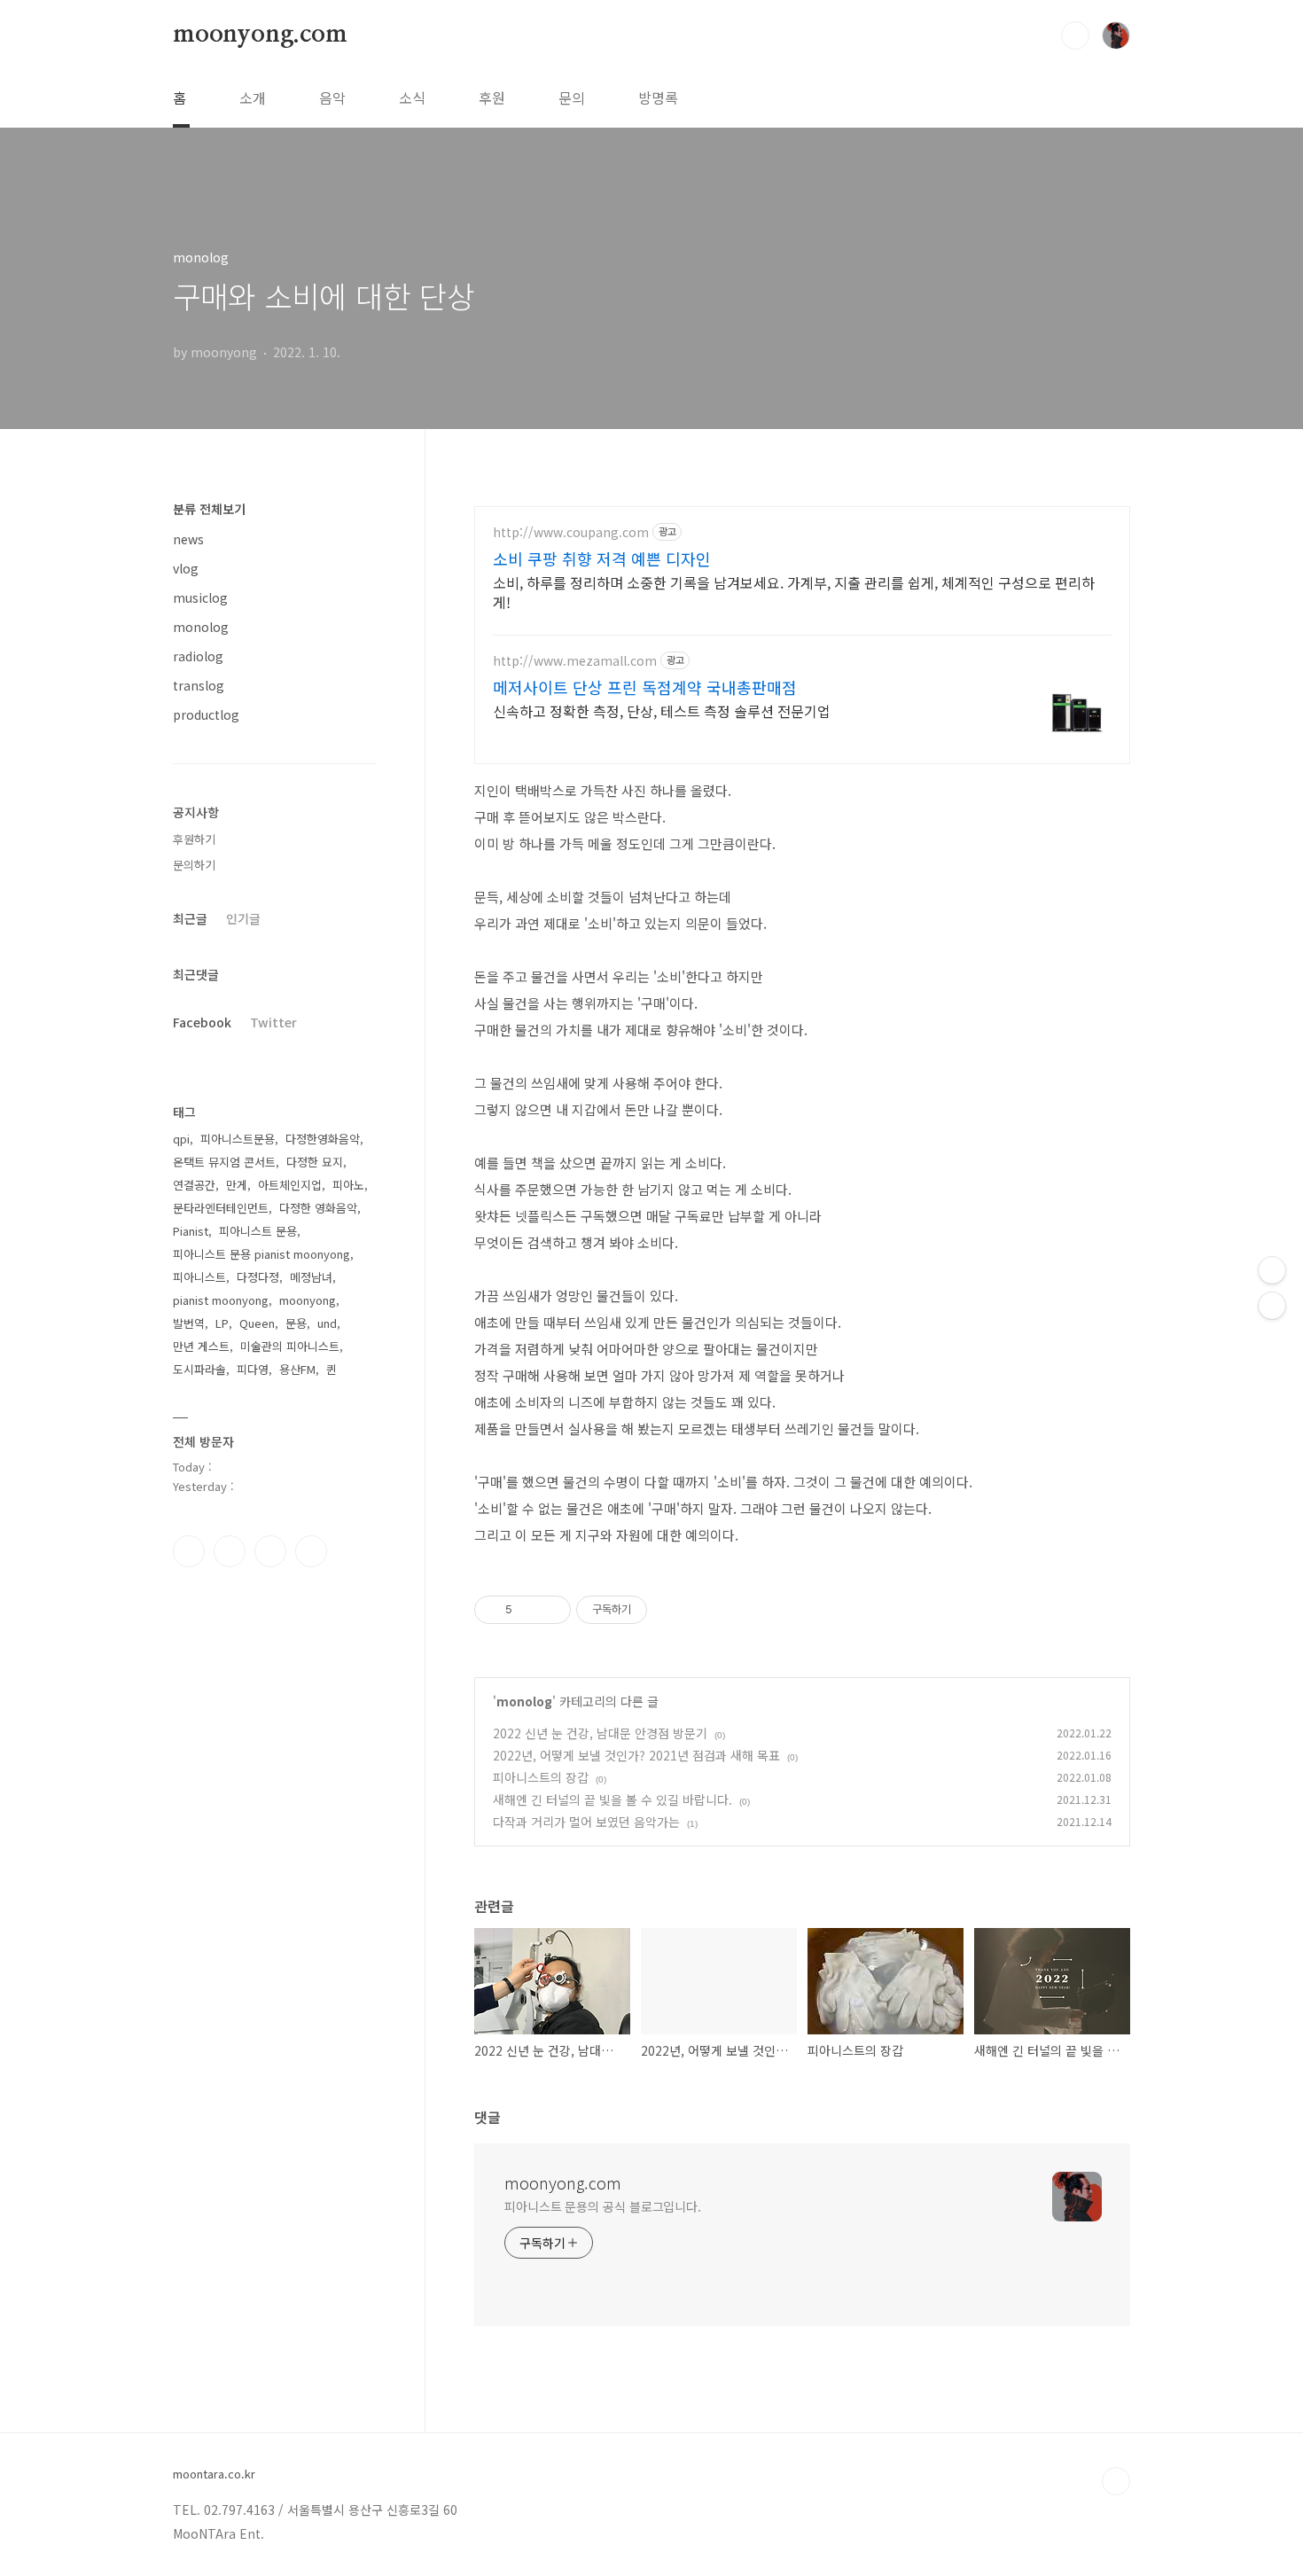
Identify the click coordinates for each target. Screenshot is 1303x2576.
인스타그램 (230, 1551)
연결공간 (194, 1185)
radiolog (198, 656)
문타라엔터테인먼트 (221, 1208)
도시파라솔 (199, 1369)
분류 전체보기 (209, 509)
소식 (412, 98)
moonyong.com (260, 35)
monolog (524, 1701)
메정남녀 (311, 1277)
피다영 (253, 1369)
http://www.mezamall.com (575, 661)
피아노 (348, 1185)
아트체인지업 (290, 1185)
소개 (253, 98)
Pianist (191, 1231)
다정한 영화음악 (318, 1208)
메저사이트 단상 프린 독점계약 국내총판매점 (645, 687)
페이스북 (189, 1551)
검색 (1075, 35)
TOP (1116, 2481)
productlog (206, 714)
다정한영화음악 (323, 1139)
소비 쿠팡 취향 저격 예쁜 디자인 (602, 558)
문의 (572, 98)
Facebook (202, 1022)
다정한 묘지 (315, 1162)
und (327, 1323)
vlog (186, 568)
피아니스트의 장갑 (541, 1777)
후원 (492, 98)
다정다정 (258, 1277)
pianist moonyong (221, 1300)
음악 (332, 98)
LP (222, 1323)
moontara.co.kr (214, 2474)
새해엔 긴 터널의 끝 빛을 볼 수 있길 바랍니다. (612, 1799)
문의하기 (194, 865)
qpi (181, 1139)
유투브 (311, 1551)
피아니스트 (199, 1277)
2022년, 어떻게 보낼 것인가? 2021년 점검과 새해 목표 (636, 1755)
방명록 (658, 98)
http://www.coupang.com (571, 532)
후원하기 (194, 839)
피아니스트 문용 (258, 1231)
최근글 (190, 918)
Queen (257, 1323)
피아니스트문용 (238, 1139)
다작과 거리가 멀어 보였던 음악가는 (586, 1822)
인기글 (243, 918)
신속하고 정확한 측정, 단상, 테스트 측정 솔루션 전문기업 (662, 710)
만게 (237, 1185)
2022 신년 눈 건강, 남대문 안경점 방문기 (600, 1733)
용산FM (297, 1369)
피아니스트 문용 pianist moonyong (261, 1254)
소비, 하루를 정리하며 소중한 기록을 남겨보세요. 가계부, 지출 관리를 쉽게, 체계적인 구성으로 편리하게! (794, 592)
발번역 (189, 1323)
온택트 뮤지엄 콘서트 (224, 1162)
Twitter (273, 1022)
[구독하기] (1272, 1306)
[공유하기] (529, 1610)
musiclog (200, 597)
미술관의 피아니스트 (290, 1346)
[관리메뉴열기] (1272, 1270)
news (188, 539)
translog (199, 685)
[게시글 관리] (551, 1610)
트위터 (270, 1551)
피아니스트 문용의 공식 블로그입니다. (603, 2206)
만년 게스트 (201, 1346)
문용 (296, 1323)
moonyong (308, 1300)
